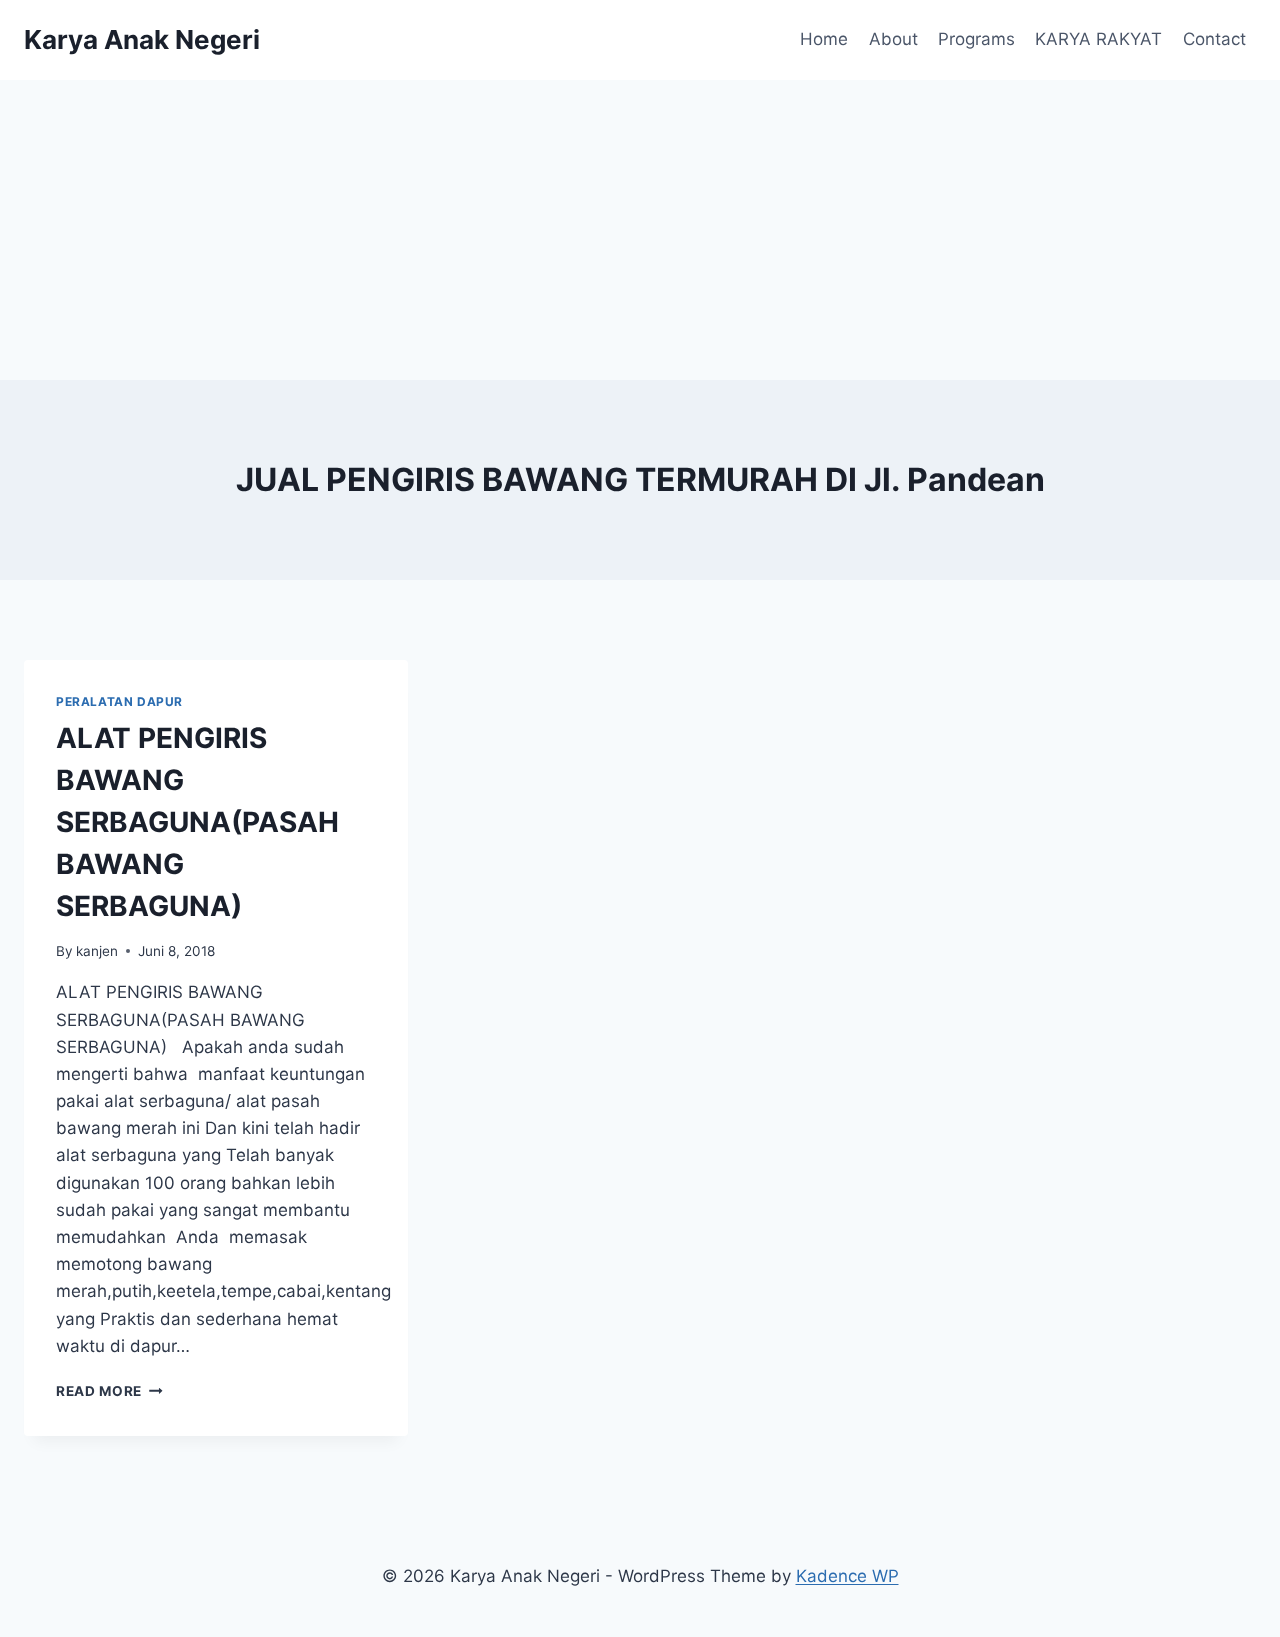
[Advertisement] (640, 230)
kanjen (97, 951)
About (893, 39)
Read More (109, 1391)
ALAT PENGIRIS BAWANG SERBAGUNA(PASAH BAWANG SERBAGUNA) (197, 822)
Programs (976, 39)
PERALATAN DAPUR (119, 701)
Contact (1214, 39)
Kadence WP (847, 1576)
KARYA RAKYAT (1098, 39)
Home (824, 39)
